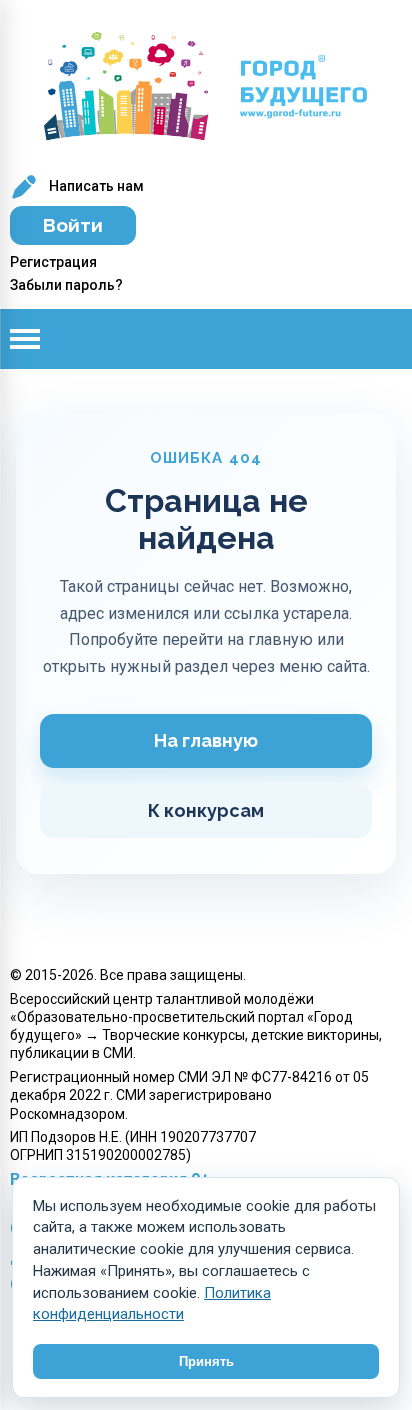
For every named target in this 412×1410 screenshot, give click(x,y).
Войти (73, 225)
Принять (206, 1361)
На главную (206, 740)
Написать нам (95, 186)
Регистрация (53, 262)
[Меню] (40, 339)
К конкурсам (206, 810)
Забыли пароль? (66, 285)
